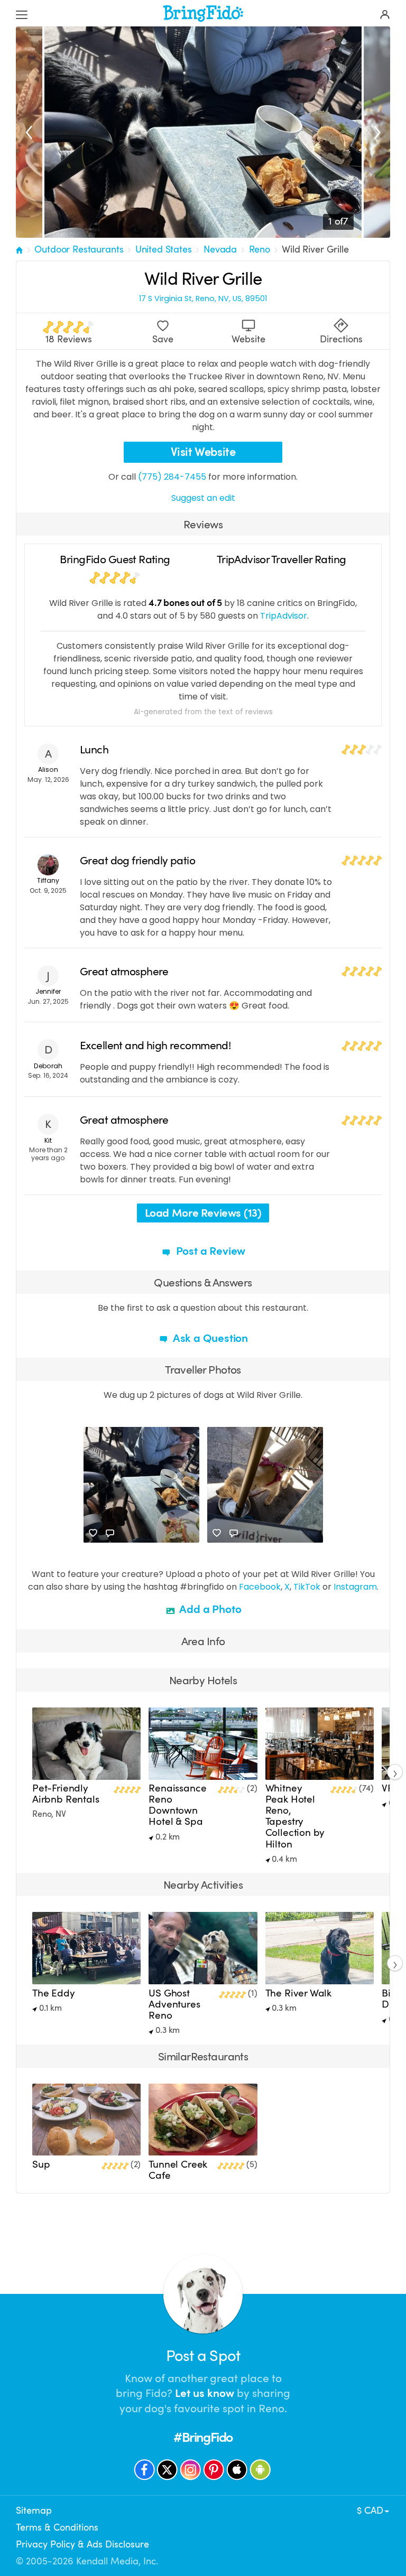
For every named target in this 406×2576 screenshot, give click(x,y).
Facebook (260, 1587)
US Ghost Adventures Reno (174, 2004)
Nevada (220, 249)
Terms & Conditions (57, 2527)
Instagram (355, 1587)
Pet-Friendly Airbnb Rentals (66, 1794)
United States (164, 249)
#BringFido (203, 2437)
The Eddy (54, 1993)
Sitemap (34, 2510)
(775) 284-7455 (172, 477)
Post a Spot (203, 2356)
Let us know (205, 2393)
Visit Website (203, 452)
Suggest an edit (203, 498)
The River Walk (299, 1993)
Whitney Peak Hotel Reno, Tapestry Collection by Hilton (295, 1816)
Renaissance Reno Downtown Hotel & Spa (177, 1805)
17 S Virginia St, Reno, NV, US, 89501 (203, 299)
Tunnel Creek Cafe (178, 2170)
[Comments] (110, 1533)
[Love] (93, 1533)
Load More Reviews (203, 1213)
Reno (260, 249)
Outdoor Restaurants (79, 249)
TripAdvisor (284, 616)
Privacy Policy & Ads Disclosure (82, 2544)
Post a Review (209, 1251)
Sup (41, 2164)
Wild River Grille (315, 249)
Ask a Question (209, 1338)
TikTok (307, 1587)
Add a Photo (210, 1609)
